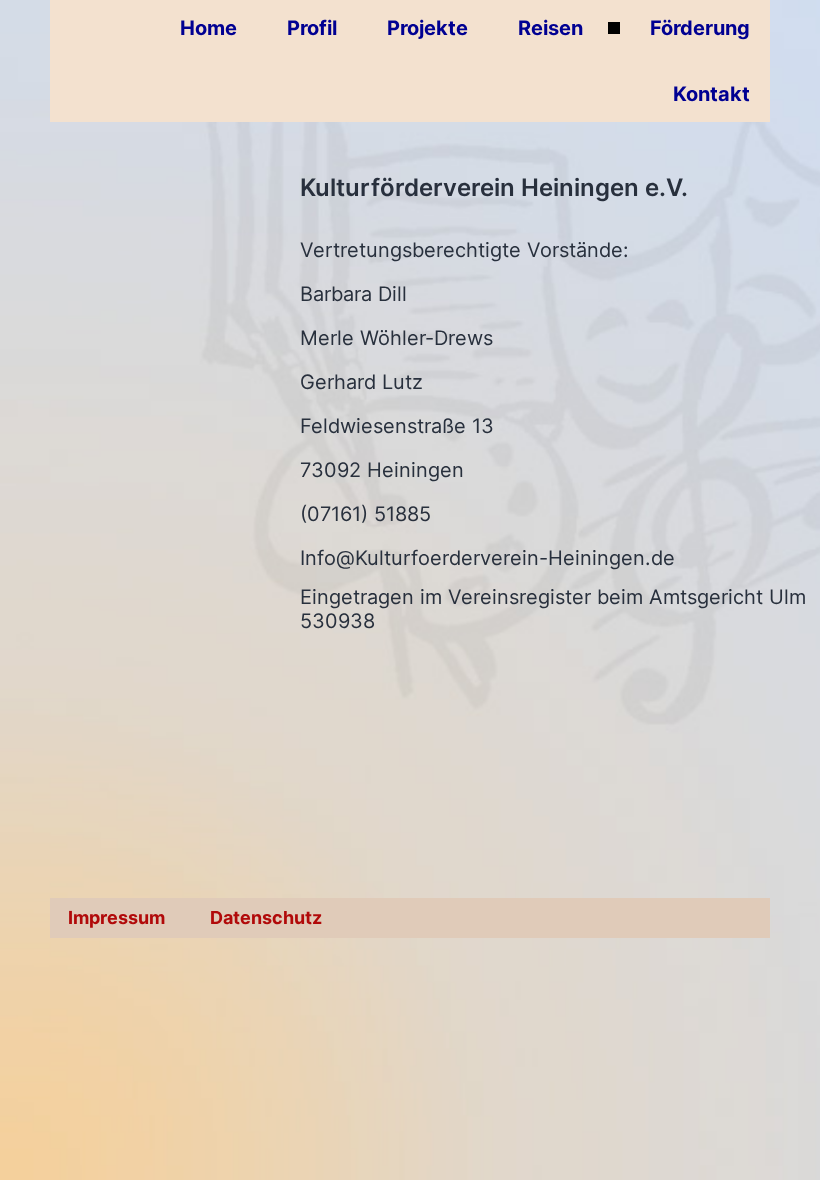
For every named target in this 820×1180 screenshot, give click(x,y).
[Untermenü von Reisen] (614, 28)
